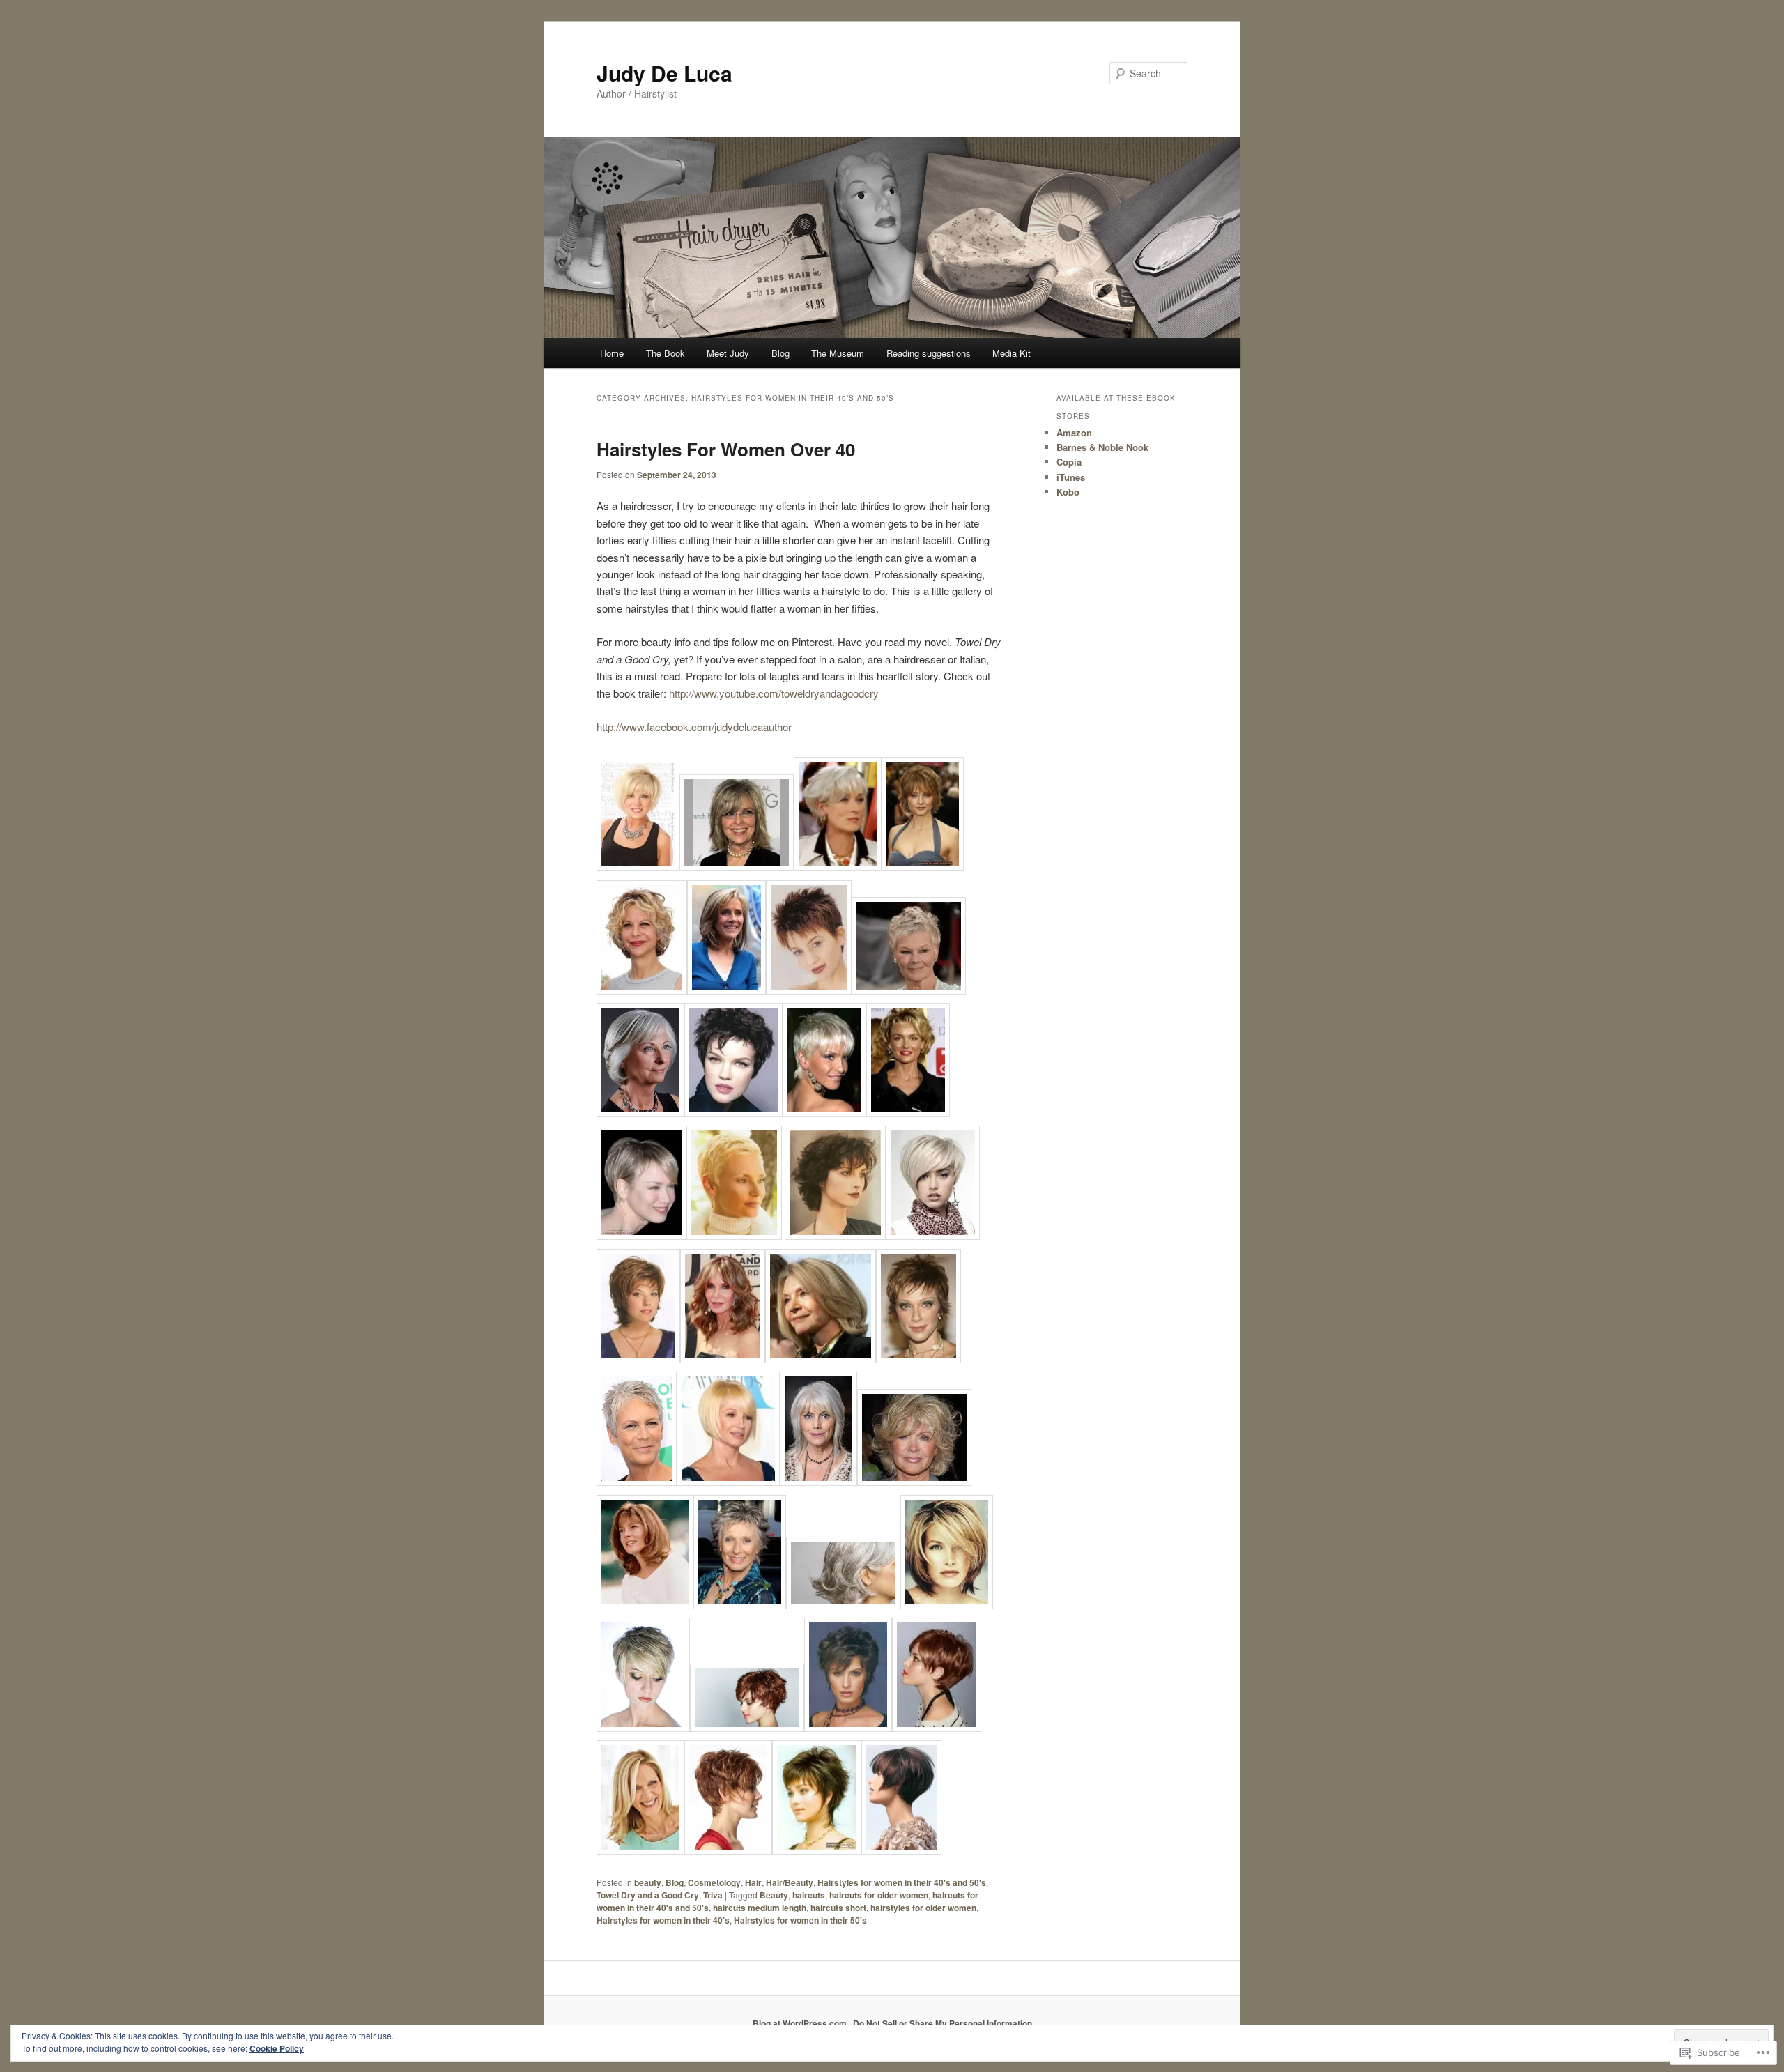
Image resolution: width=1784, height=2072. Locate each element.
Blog (780, 353)
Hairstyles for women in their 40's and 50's (902, 1882)
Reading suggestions (929, 353)
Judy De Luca (664, 73)
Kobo (1068, 492)
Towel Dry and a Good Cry (648, 1895)
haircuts (809, 1895)
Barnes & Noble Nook (1102, 447)
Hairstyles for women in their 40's (663, 1920)
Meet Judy (728, 353)
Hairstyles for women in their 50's (800, 1920)
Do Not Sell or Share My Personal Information (943, 2023)
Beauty (774, 1895)
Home (612, 353)
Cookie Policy (277, 2048)
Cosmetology (714, 1882)
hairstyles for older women (923, 1908)
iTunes (1071, 477)
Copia (1069, 462)
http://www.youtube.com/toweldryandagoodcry (774, 693)
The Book (666, 353)
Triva (713, 1895)
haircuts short (838, 1908)
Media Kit (1012, 353)
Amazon (1074, 432)
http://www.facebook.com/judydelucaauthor (694, 727)
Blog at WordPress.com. (801, 2023)
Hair (753, 1882)
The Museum (838, 353)
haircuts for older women (879, 1895)
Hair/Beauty (790, 1882)
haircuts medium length (760, 1908)
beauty (648, 1882)
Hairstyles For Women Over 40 (726, 449)
